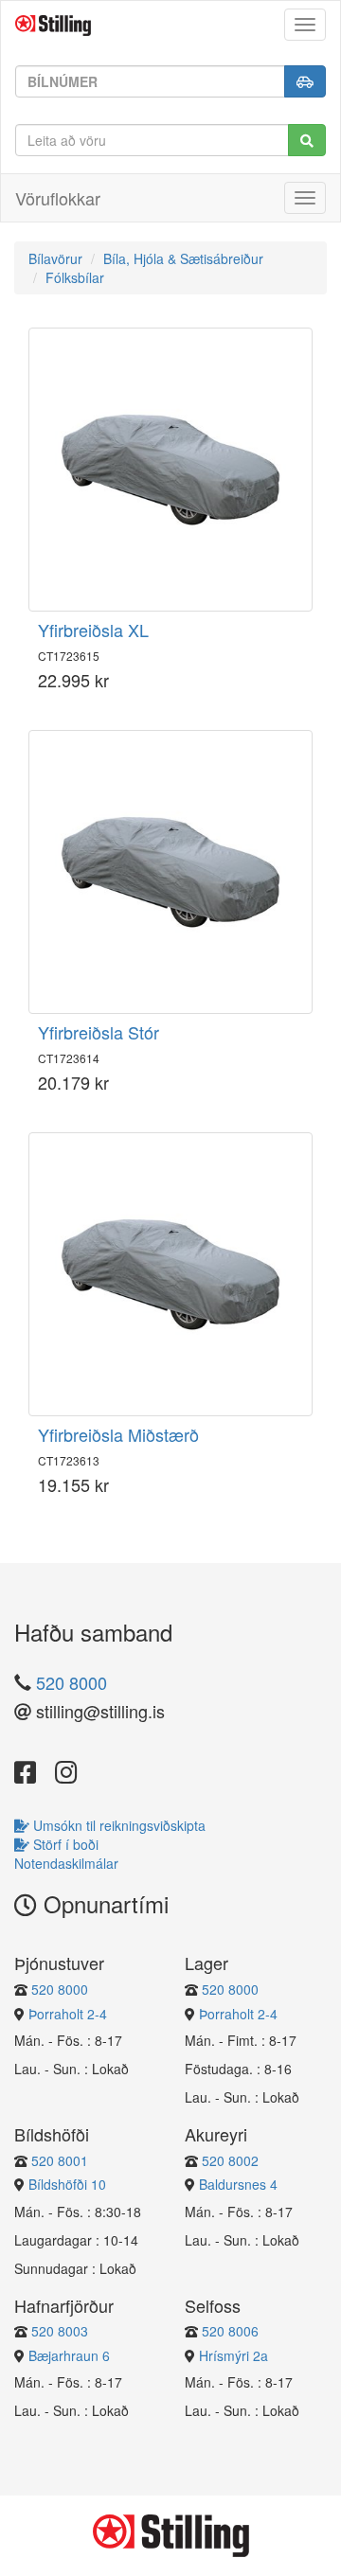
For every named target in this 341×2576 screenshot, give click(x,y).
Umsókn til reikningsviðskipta (117, 1825)
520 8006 (230, 2331)
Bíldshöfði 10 (67, 2184)
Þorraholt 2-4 (68, 2014)
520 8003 (60, 2331)
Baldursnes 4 (238, 2184)
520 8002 (230, 2160)
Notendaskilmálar (66, 1863)
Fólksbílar (75, 277)
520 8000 (72, 1682)
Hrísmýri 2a (233, 2355)
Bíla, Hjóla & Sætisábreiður (183, 258)
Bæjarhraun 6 (69, 2355)
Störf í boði (64, 1844)
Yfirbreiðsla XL (93, 630)
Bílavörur (55, 258)
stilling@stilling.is (98, 1712)
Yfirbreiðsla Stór (99, 1032)
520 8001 (60, 2160)
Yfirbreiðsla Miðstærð (118, 1434)
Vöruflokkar (58, 198)
